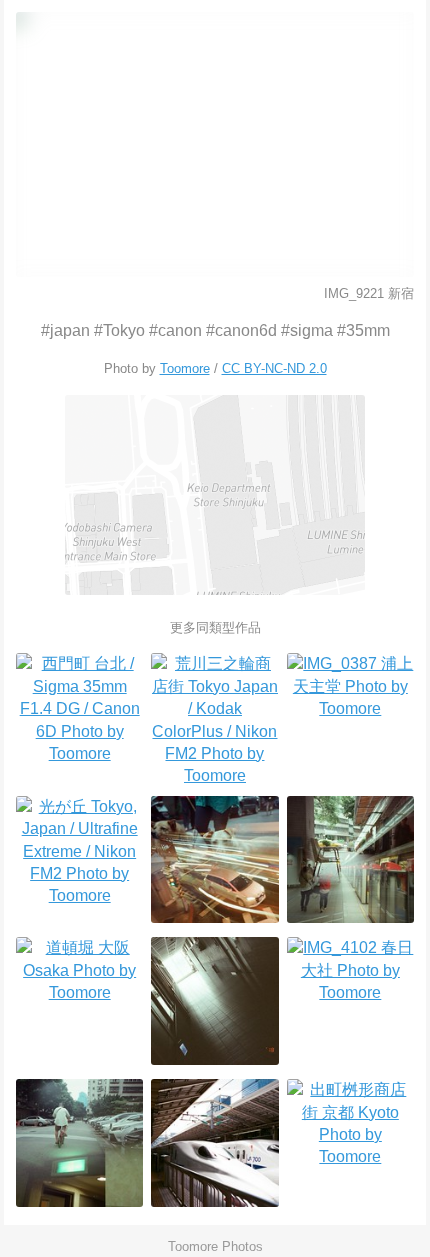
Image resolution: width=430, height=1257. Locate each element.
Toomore (185, 368)
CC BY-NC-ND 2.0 (274, 368)
